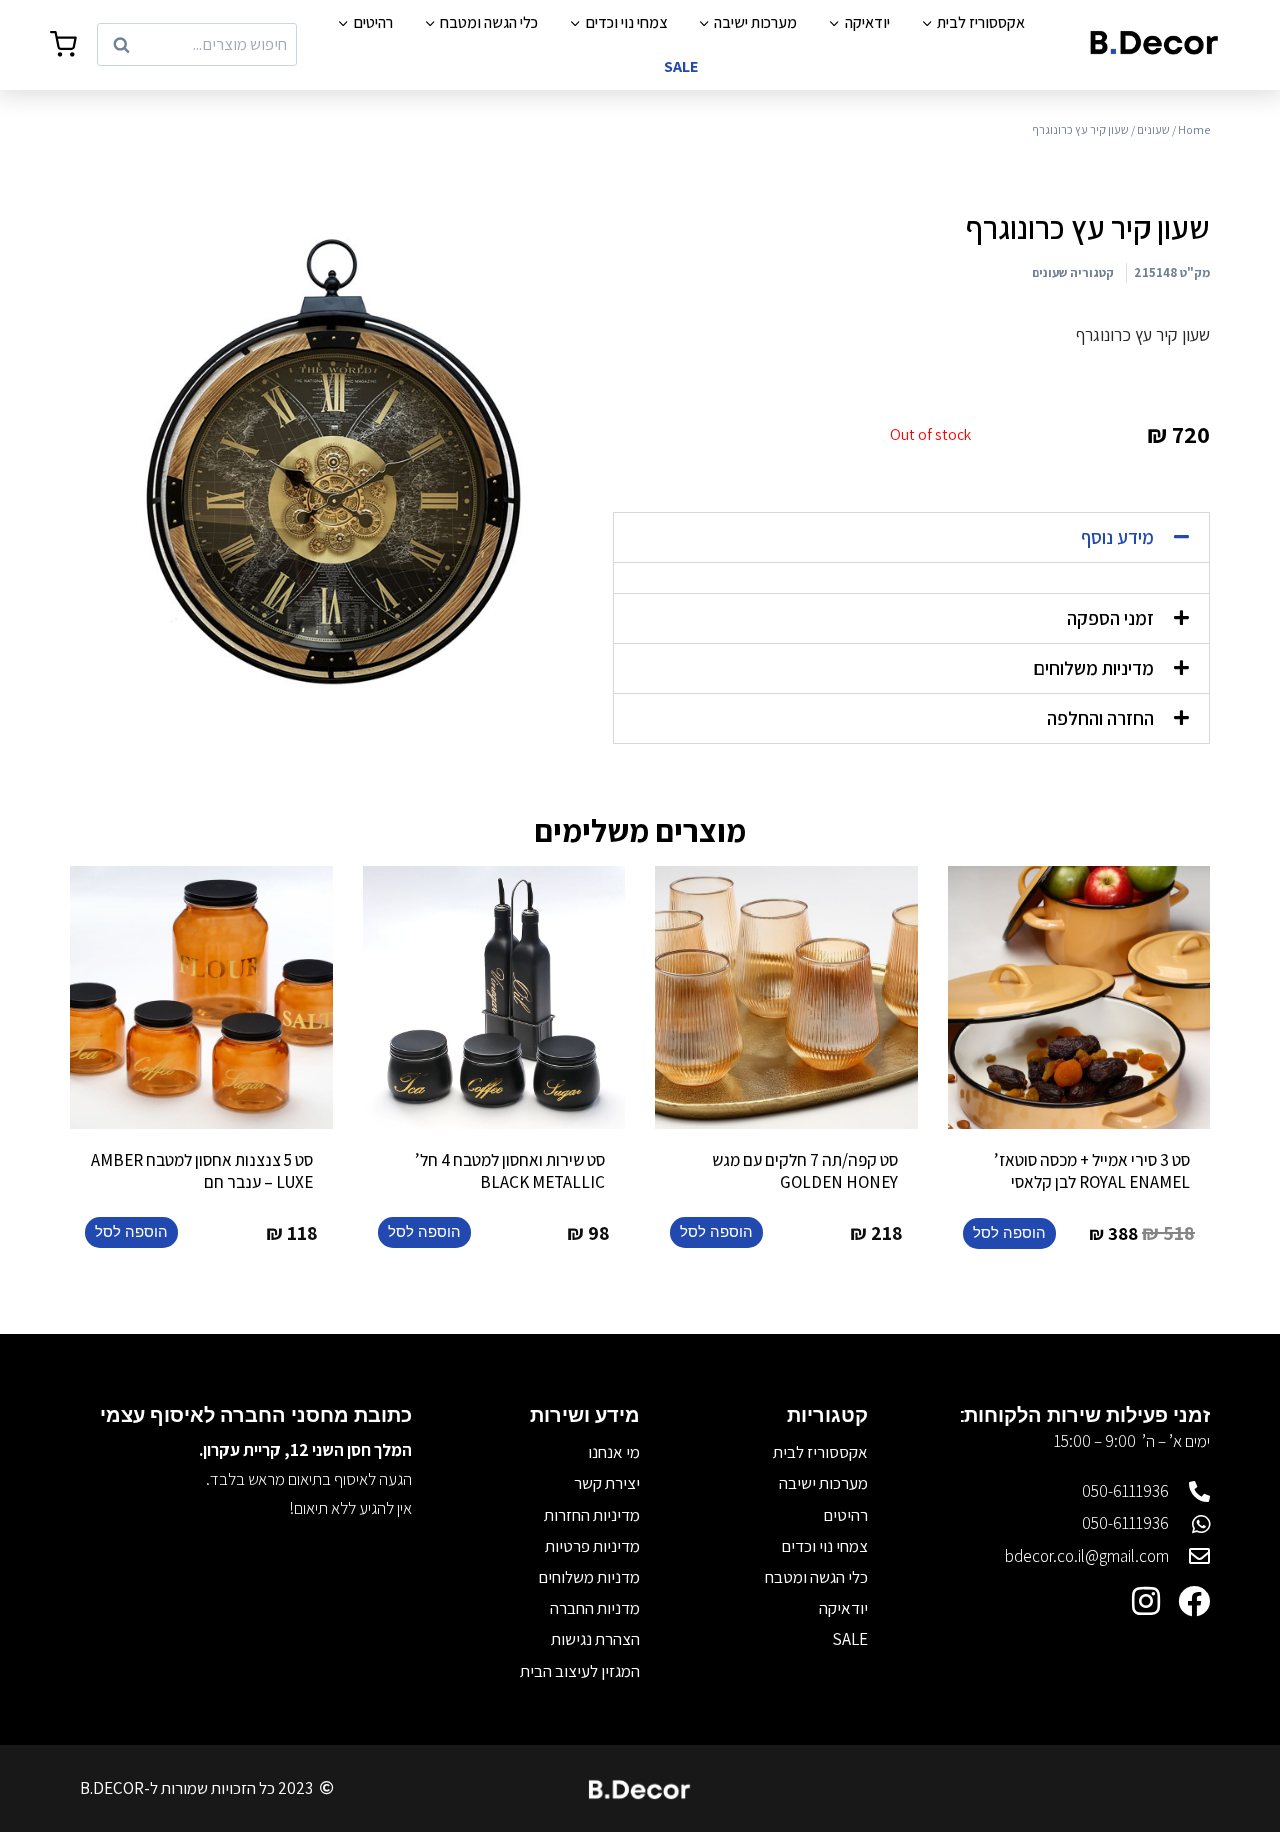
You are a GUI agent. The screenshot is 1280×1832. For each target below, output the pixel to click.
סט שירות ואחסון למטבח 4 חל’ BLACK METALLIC (510, 1171)
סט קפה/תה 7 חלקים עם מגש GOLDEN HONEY (805, 1171)
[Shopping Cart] (63, 44)
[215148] (333, 461)
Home (1194, 129)
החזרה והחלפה (1100, 718)
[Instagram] (1146, 1601)
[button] (911, 537)
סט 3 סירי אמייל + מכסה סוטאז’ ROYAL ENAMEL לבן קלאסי (1092, 1171)
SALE (681, 66)
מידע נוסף (1117, 537)
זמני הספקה (1110, 618)
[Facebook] (1194, 1601)
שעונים (1153, 129)
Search (266, 44)
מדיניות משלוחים (1093, 668)
